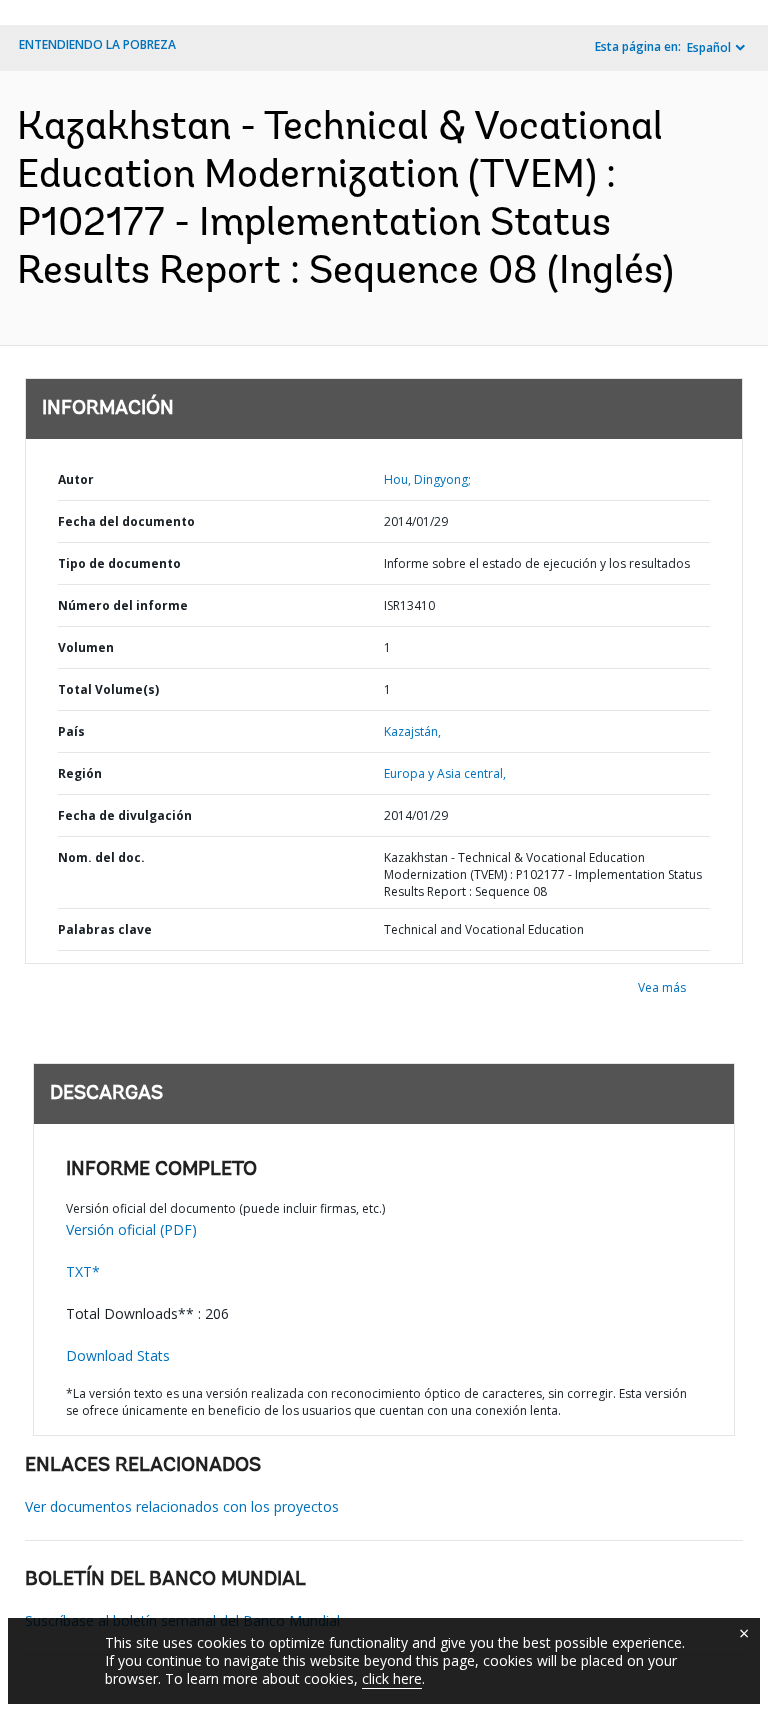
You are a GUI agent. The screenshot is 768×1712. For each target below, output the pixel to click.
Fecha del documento (126, 521)
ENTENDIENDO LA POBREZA (97, 44)
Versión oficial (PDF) (131, 1229)
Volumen (86, 647)
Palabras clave (105, 929)
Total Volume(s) (108, 689)
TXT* (83, 1271)
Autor (76, 479)
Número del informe (123, 605)
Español (709, 47)
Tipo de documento (119, 563)
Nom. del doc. (101, 857)
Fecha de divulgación (125, 815)
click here (392, 1678)
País (71, 731)
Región (80, 773)
